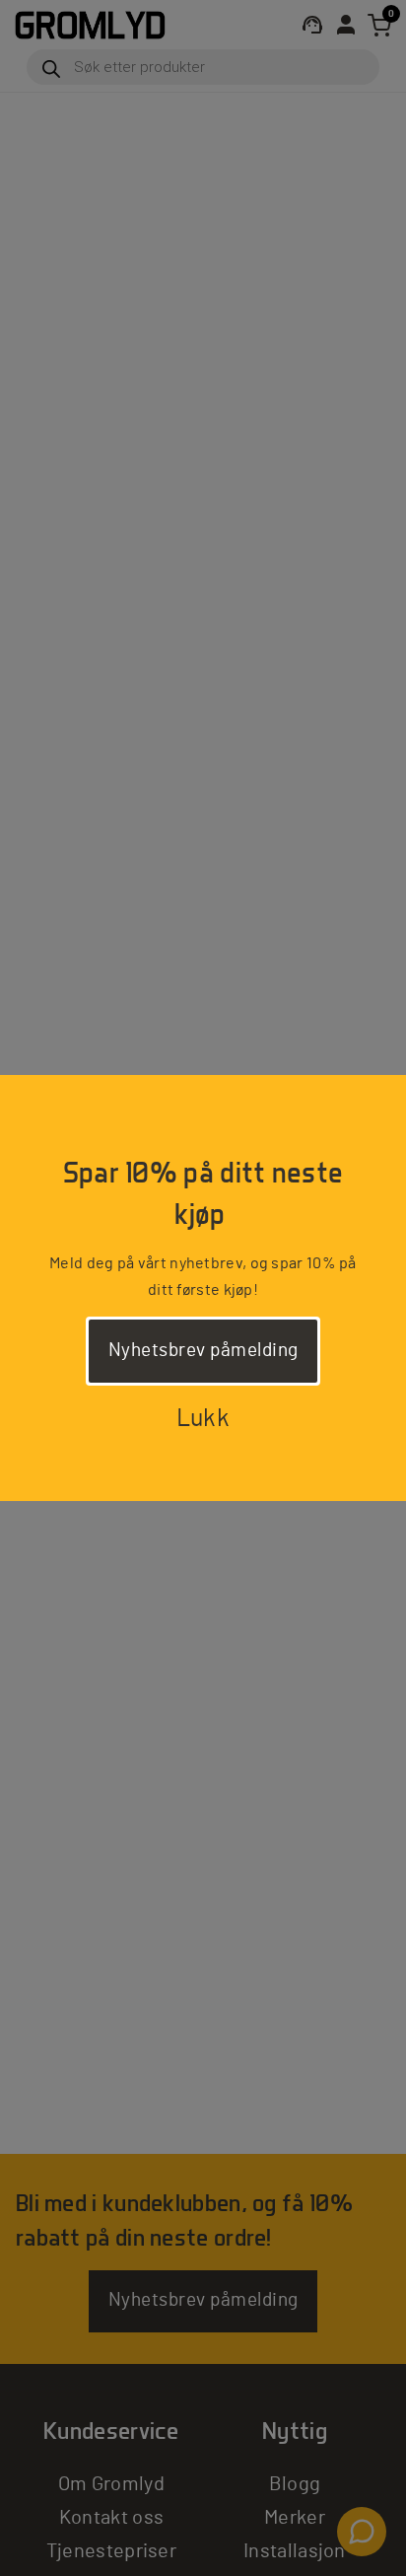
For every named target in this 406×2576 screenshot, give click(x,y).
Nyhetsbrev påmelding (203, 1351)
